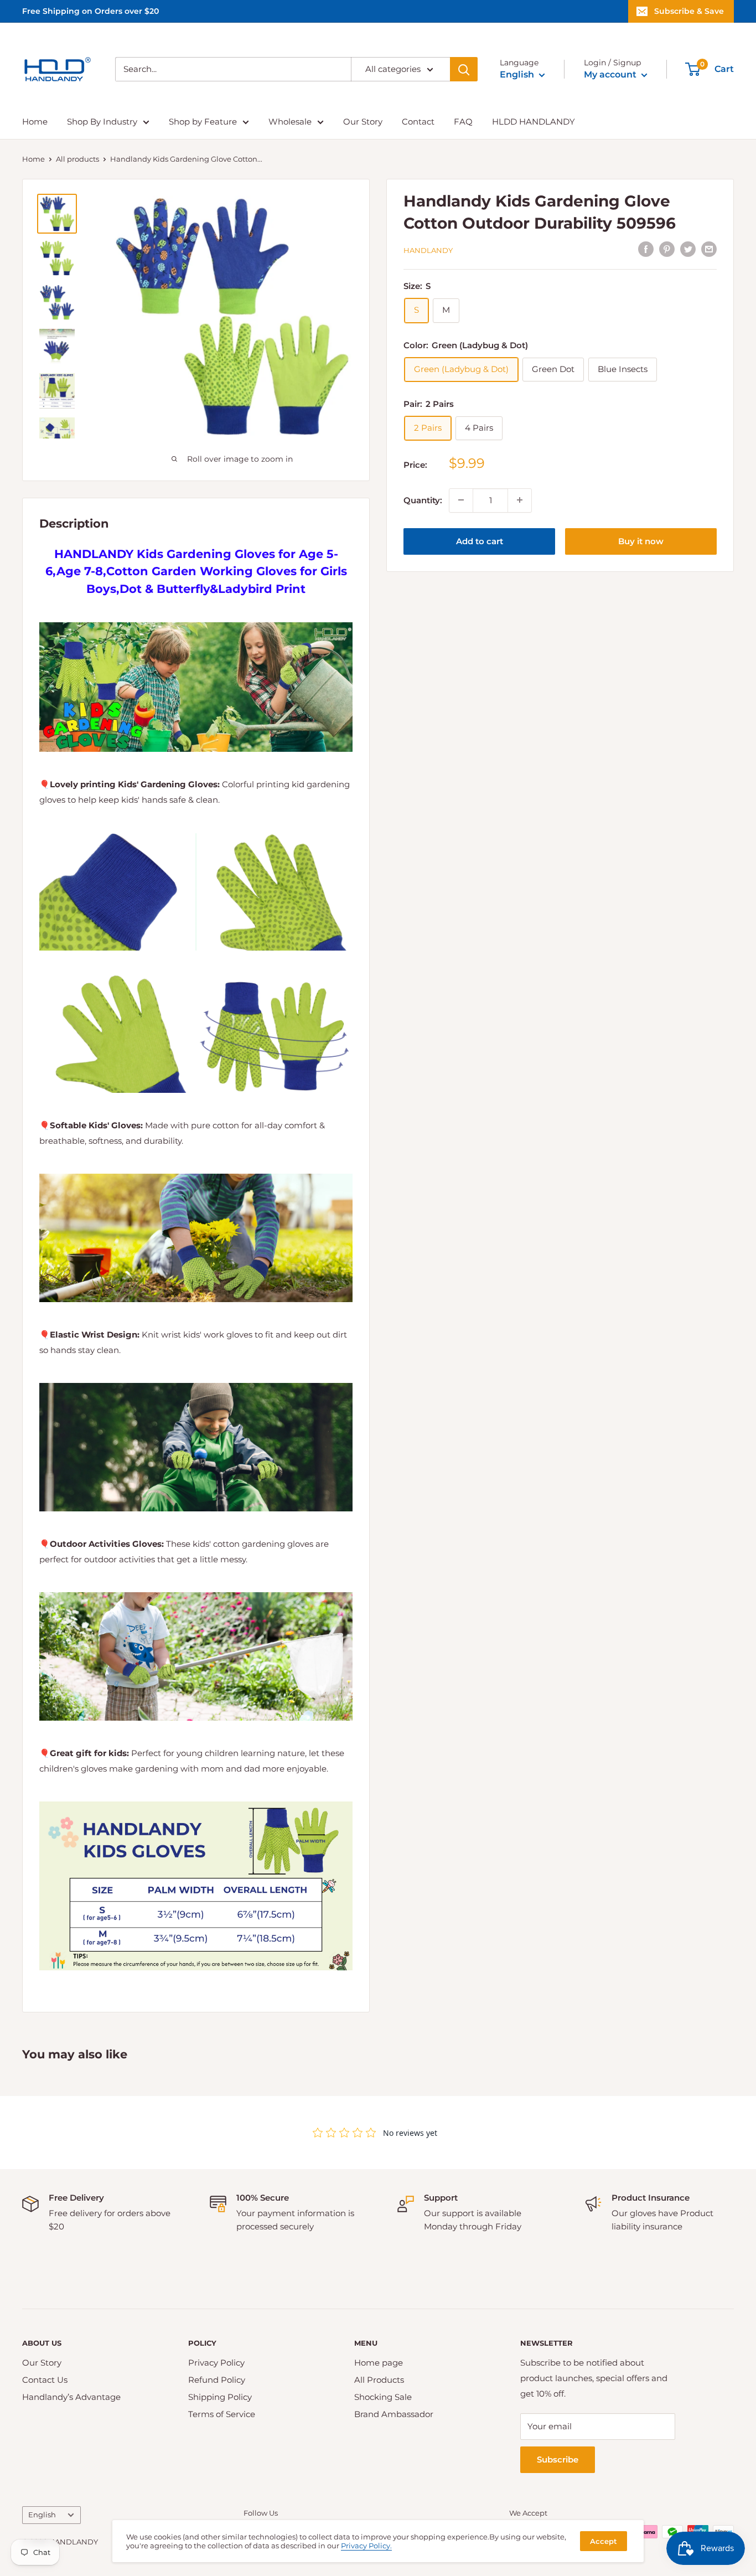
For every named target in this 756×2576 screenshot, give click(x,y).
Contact (418, 122)
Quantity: (423, 500)
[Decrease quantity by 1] (461, 500)
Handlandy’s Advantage (71, 2397)
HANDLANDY (428, 250)
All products (77, 159)
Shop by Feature (203, 122)
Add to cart (480, 541)
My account (611, 74)
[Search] (464, 69)
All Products (379, 2380)
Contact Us (45, 2380)
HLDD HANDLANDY (534, 122)
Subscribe (558, 2459)
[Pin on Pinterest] (667, 249)
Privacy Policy (216, 2363)
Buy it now (641, 541)
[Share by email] (709, 249)
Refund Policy (217, 2380)
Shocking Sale (383, 2397)
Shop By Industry (102, 122)
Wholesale (290, 122)
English (42, 2515)
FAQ (463, 122)
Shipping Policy (220, 2397)
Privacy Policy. (366, 2546)
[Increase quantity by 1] (520, 500)
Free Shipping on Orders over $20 (90, 11)
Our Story (363, 122)
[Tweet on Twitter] (688, 249)
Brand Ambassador (394, 2414)
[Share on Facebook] (646, 249)
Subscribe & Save (689, 11)
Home (35, 122)
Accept (604, 2541)
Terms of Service (222, 2414)
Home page (379, 2363)
